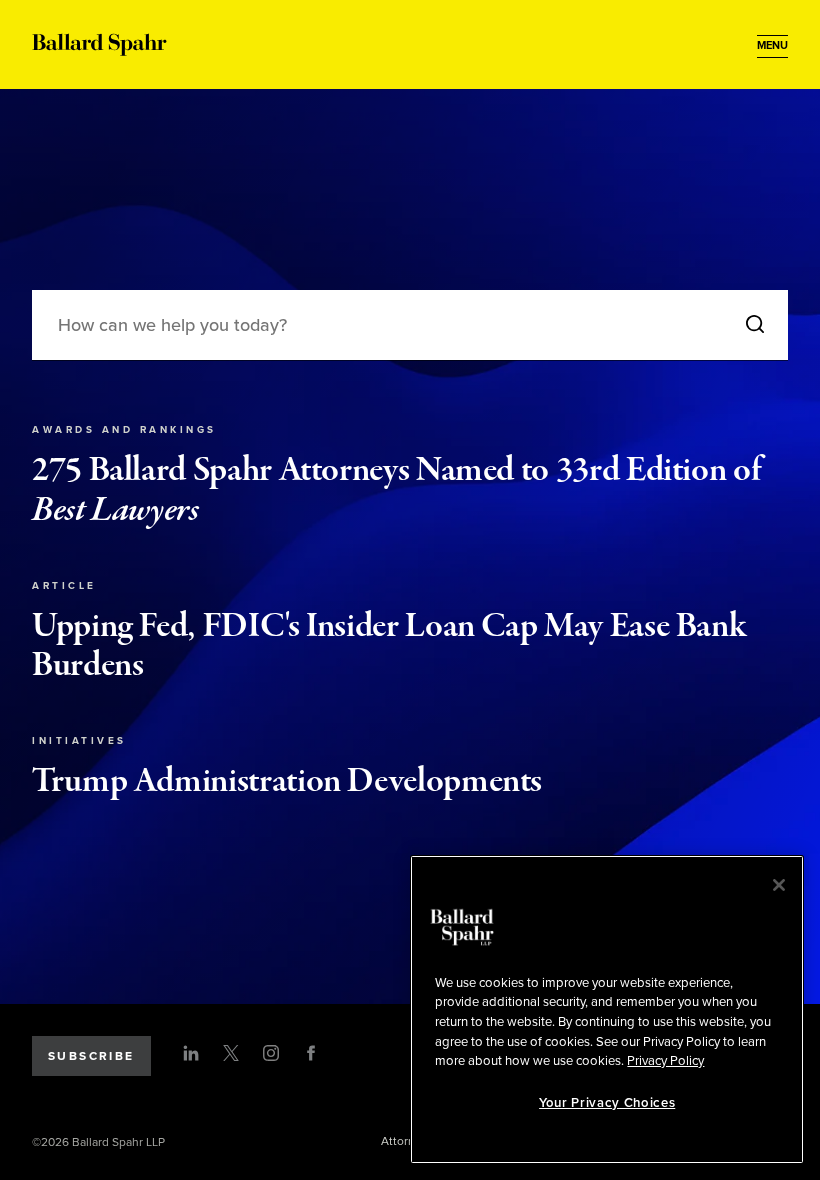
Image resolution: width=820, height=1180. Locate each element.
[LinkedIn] (191, 1053)
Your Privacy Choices (607, 1103)
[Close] (779, 885)
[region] (607, 1009)
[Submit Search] (755, 325)
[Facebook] (311, 1053)
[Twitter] (231, 1053)
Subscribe (91, 1056)
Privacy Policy (665, 1061)
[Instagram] (271, 1053)
